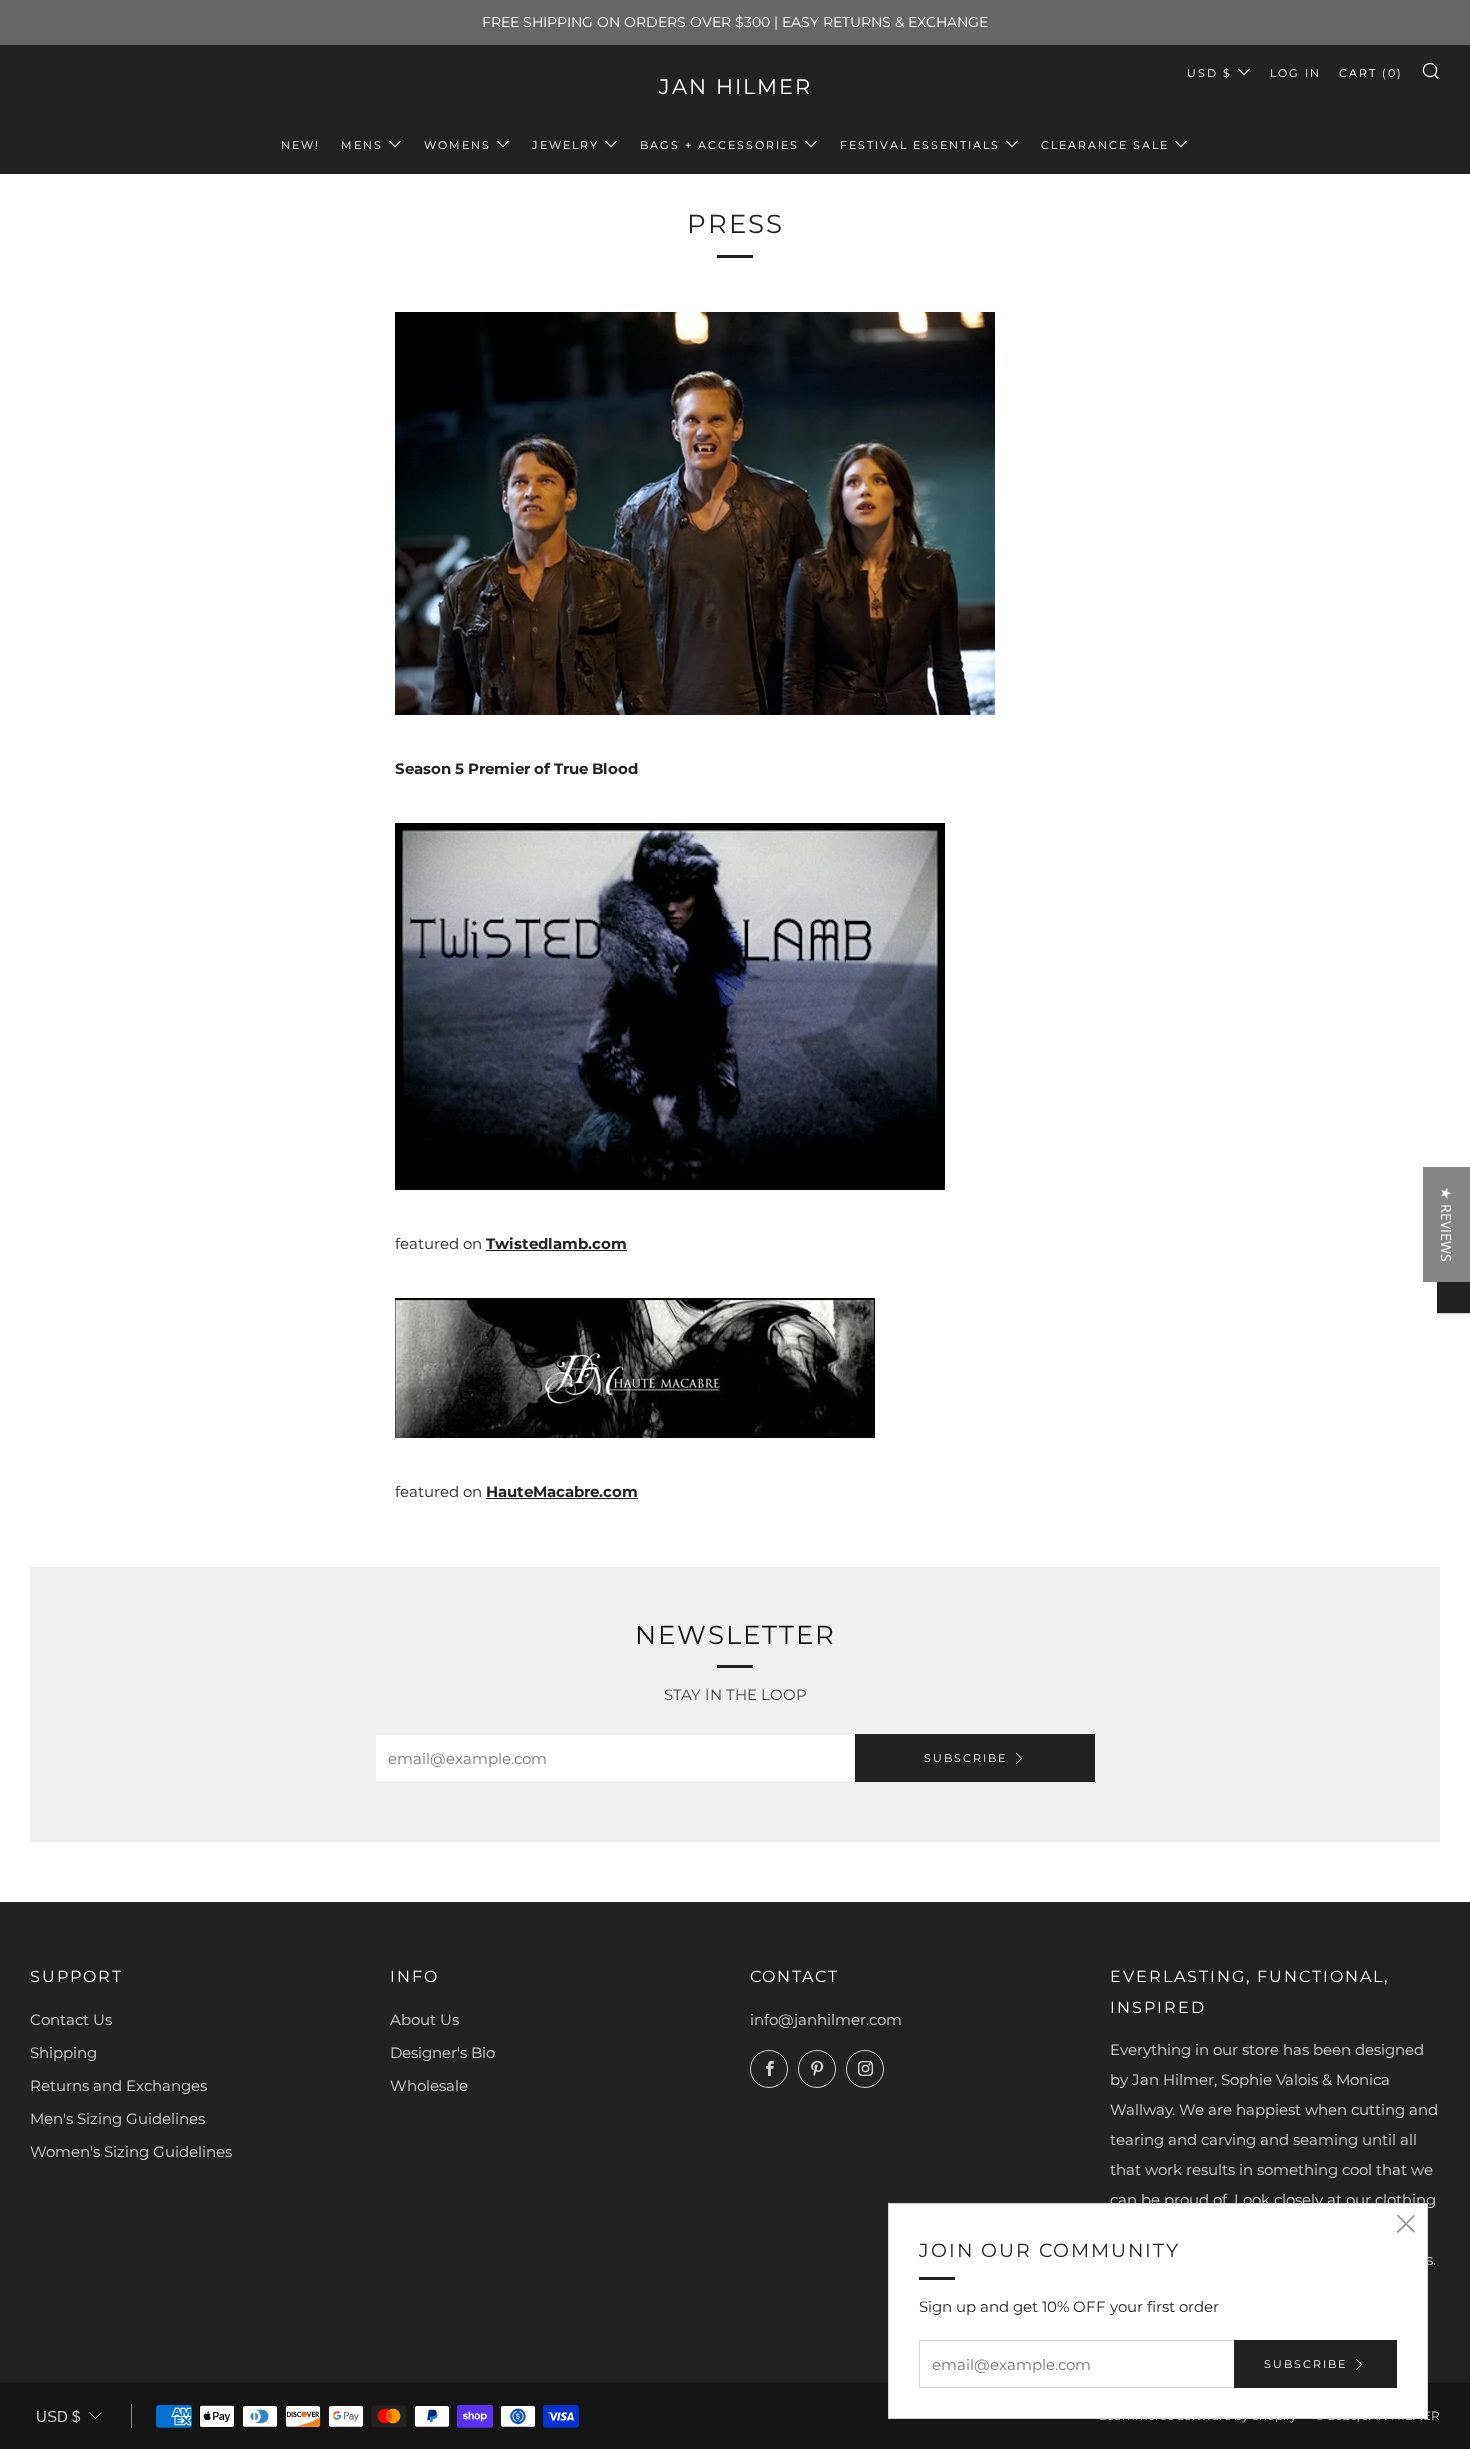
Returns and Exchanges (118, 2085)
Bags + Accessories (719, 145)
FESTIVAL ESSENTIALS (920, 145)
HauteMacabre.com (562, 1491)
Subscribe (965, 1758)
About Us (424, 2019)
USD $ (1209, 73)
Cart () (1371, 73)
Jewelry (565, 145)
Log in (1295, 73)
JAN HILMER (735, 86)
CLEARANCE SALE (1105, 145)
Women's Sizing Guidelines (131, 2151)
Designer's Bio (442, 2052)
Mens (362, 145)
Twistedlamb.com (556, 1243)
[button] (1446, 1224)
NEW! (300, 145)
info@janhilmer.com (826, 2019)
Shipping (63, 2052)
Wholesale (429, 2085)
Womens (457, 145)
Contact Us (71, 2019)
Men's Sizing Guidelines (117, 2118)
